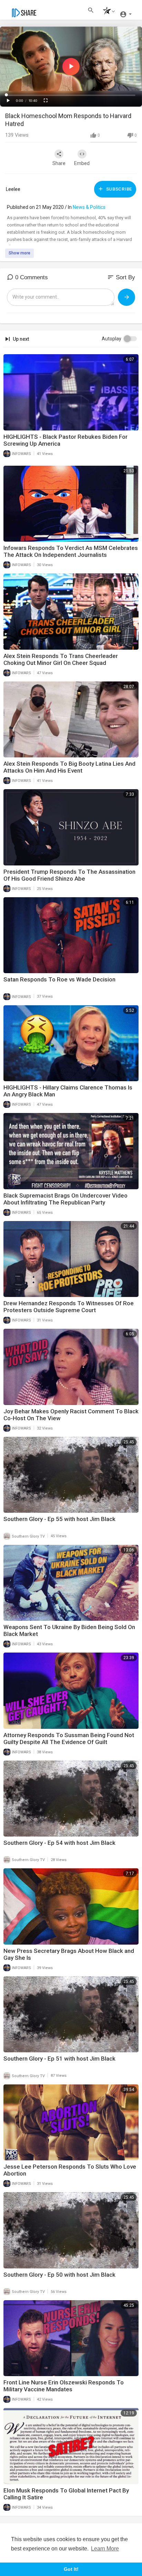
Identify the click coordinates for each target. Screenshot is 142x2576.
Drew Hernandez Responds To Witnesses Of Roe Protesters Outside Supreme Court (69, 1307)
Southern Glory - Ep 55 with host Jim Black (59, 1519)
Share (59, 163)
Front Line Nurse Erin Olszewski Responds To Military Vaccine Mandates (64, 2386)
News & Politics (89, 207)
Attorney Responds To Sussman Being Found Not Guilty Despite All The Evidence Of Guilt (69, 1739)
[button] (107, 12)
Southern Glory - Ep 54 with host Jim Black (59, 1843)
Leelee (13, 189)
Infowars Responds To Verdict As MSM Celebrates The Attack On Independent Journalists (71, 551)
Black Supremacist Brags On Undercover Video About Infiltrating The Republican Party (65, 1199)
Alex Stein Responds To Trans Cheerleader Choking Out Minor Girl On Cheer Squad (61, 659)
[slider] (71, 95)
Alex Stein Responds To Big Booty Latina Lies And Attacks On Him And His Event (69, 767)
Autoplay (111, 339)
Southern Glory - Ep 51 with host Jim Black (59, 2059)
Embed (82, 163)
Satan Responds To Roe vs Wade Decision (59, 979)
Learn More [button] (105, 2549)
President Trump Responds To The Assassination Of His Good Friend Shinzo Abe (69, 875)
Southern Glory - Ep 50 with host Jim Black (59, 2275)
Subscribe (118, 189)
